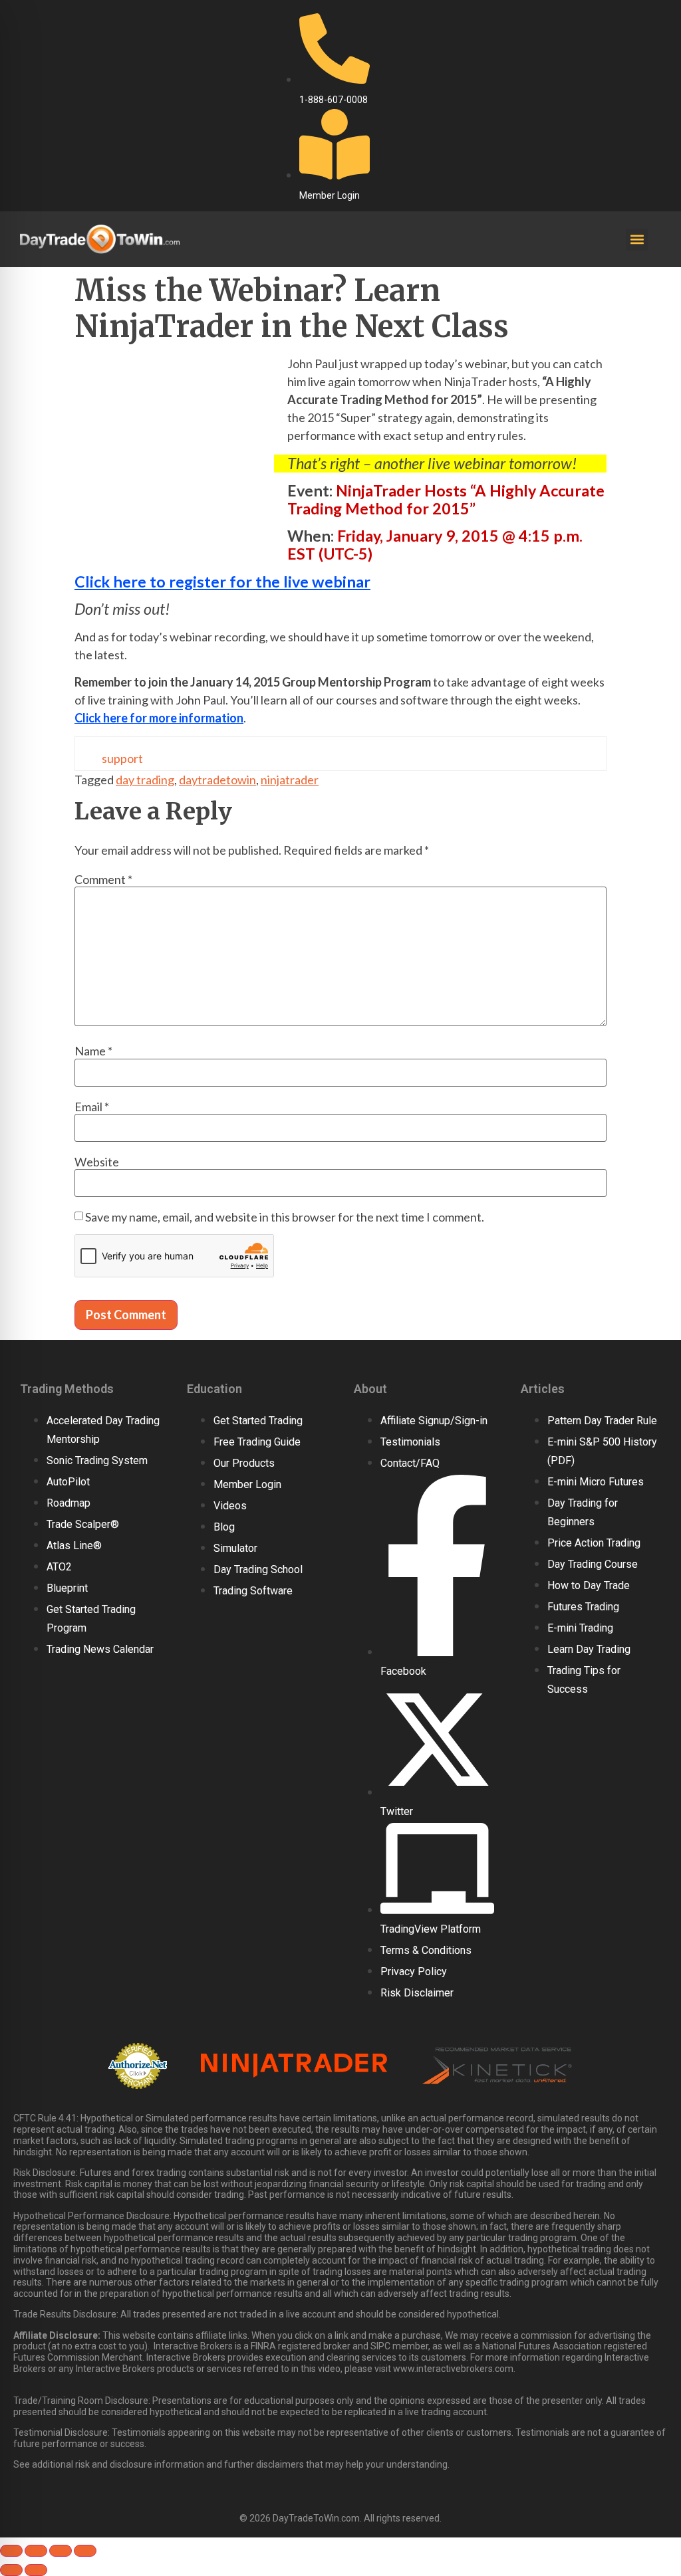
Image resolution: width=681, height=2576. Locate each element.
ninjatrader (290, 780)
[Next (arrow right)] (36, 2570)
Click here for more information (159, 718)
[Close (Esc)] (85, 2551)
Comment (103, 879)
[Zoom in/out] (11, 2551)
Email (92, 1107)
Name (93, 1051)
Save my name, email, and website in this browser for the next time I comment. (285, 1217)
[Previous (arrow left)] (11, 2570)
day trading (145, 780)
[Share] (61, 2551)
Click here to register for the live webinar (222, 582)
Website (97, 1162)
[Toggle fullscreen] (36, 2551)
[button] (637, 240)
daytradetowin (217, 780)
